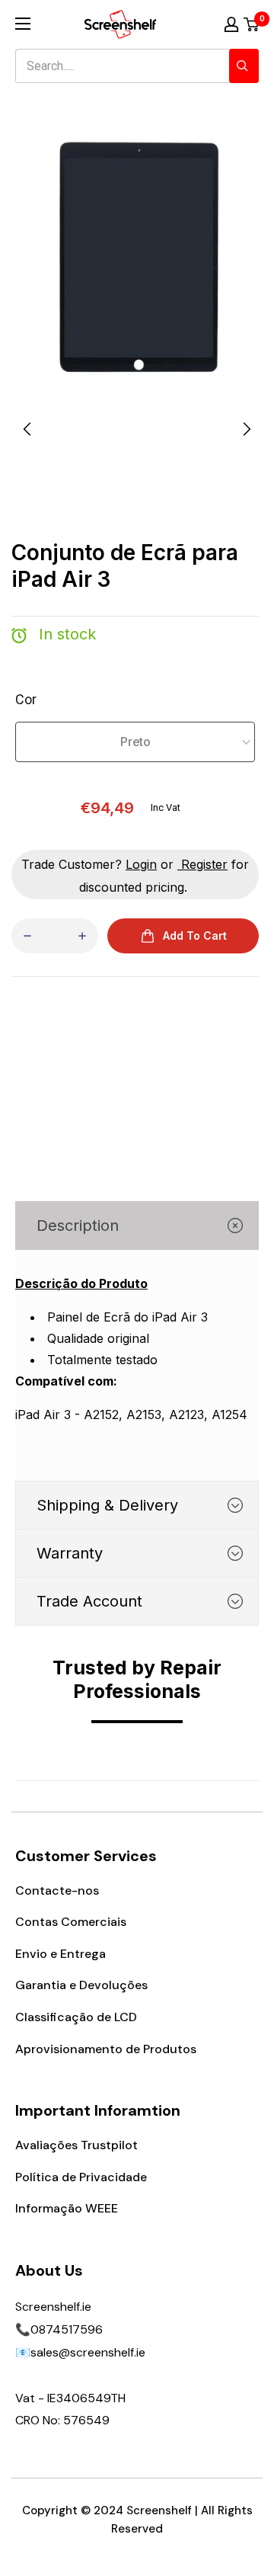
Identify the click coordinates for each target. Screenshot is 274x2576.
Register (204, 864)
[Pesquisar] (244, 66)
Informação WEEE (67, 2208)
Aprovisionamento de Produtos (106, 2049)
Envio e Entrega (61, 1954)
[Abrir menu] (23, 24)
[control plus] (82, 936)
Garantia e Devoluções (81, 1985)
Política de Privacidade (81, 2177)
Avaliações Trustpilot (76, 2145)
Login (141, 864)
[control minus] (27, 936)
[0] (252, 24)
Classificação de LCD (76, 2017)
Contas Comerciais (71, 1922)
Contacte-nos (57, 1890)
